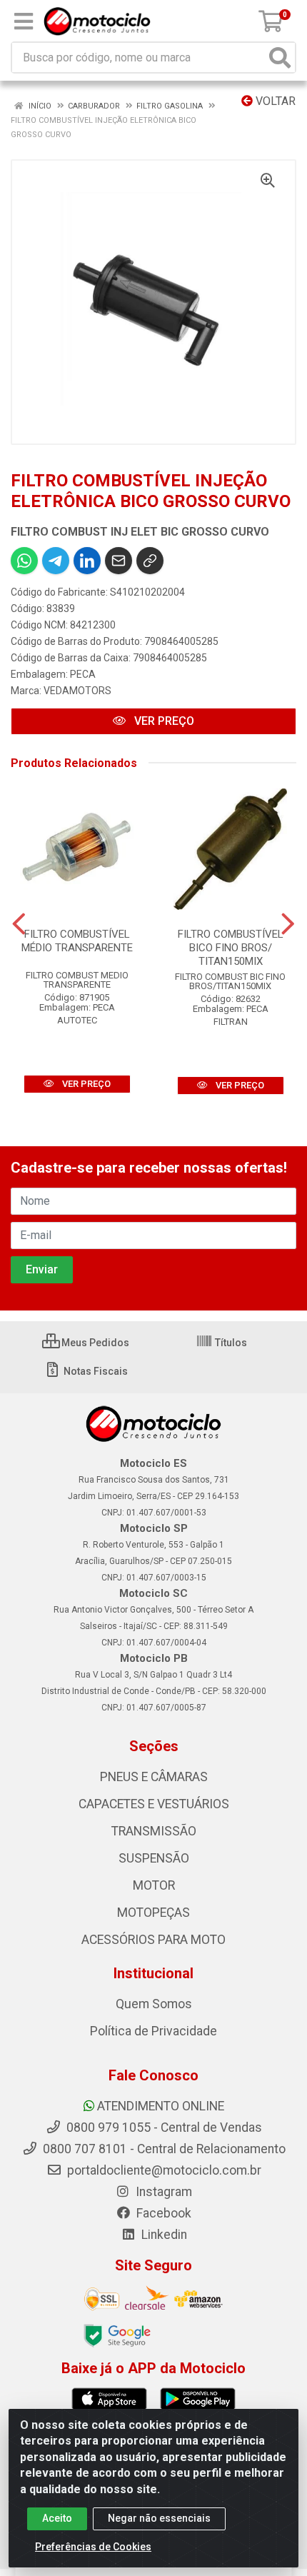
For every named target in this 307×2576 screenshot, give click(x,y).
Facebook (162, 2213)
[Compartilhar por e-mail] (119, 561)
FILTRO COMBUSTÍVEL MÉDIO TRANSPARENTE (77, 941)
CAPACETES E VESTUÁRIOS (154, 1804)
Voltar (274, 101)
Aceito (57, 2518)
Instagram (162, 2192)
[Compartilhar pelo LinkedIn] (87, 561)
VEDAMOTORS (77, 691)
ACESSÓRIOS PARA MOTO (153, 1940)
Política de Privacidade (153, 2031)
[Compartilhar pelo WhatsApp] (24, 561)
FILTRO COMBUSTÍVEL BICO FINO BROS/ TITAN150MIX (231, 948)
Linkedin (163, 2235)
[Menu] (24, 21)
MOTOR (154, 1885)
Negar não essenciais (159, 2518)
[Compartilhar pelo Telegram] (56, 561)
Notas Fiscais (95, 1371)
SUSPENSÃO (154, 1858)
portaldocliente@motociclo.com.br (163, 2170)
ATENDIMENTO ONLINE (161, 2106)
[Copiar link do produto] (150, 561)
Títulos (230, 1343)
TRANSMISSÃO (154, 1831)
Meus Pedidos (94, 1343)
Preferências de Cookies (93, 2547)
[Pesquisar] (280, 57)
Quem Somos (154, 2004)
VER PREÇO (163, 721)
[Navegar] (19, 924)
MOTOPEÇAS (153, 1913)
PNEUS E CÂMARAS (154, 1777)
